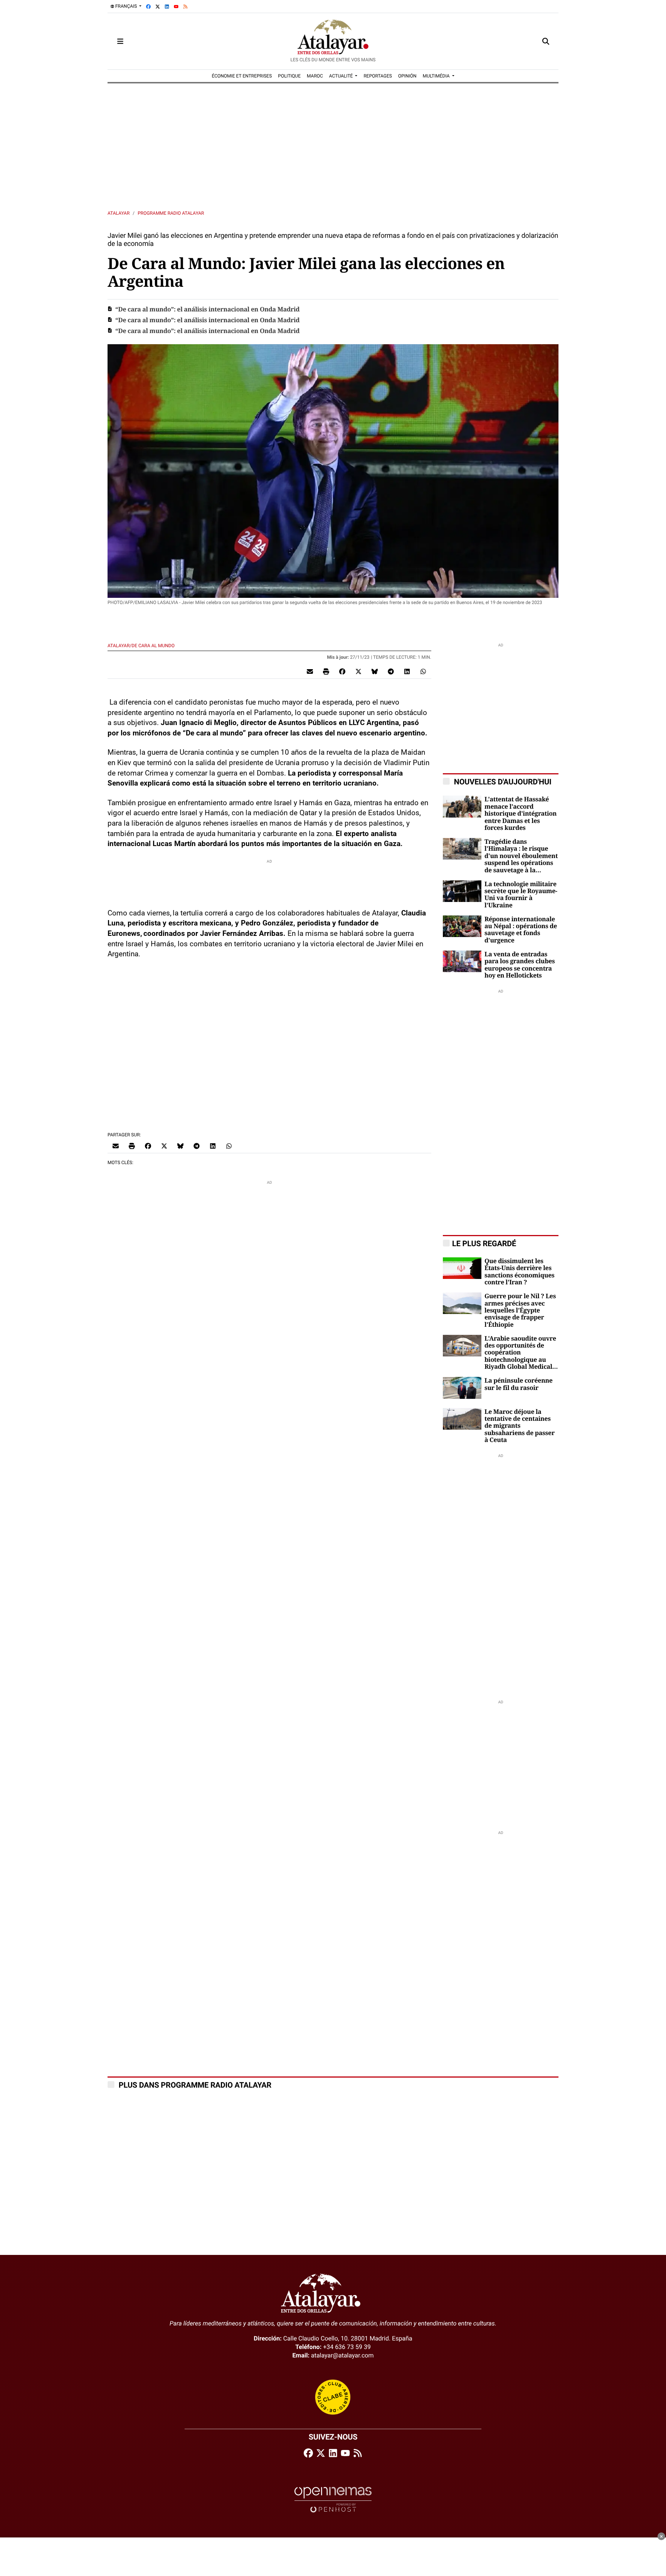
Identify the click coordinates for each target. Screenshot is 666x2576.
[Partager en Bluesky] (375, 671)
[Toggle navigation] (120, 41)
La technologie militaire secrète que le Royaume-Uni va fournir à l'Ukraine (521, 895)
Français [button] (126, 6)
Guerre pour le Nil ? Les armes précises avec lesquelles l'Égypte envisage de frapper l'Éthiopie (520, 1311)
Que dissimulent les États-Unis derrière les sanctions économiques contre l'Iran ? (520, 1272)
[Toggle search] (546, 41)
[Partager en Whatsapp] (423, 671)
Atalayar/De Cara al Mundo (142, 646)
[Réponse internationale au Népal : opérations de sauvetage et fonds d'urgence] (462, 926)
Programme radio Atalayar (171, 213)
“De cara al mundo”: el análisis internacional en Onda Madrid (207, 310)
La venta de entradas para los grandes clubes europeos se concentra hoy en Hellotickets (520, 965)
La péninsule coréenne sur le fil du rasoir (519, 1384)
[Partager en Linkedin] (407, 671)
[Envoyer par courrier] (310, 671)
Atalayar (119, 213)
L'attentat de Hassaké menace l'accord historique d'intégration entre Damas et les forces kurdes (521, 814)
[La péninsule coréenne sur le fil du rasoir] (462, 1387)
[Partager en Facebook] (342, 671)
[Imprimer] (326, 671)
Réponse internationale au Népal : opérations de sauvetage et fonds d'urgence (521, 930)
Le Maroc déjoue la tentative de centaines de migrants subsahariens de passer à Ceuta (520, 1426)
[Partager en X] (358, 671)
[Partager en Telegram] (391, 671)
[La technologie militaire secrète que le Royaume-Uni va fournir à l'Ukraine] (462, 891)
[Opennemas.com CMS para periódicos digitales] (333, 2499)
